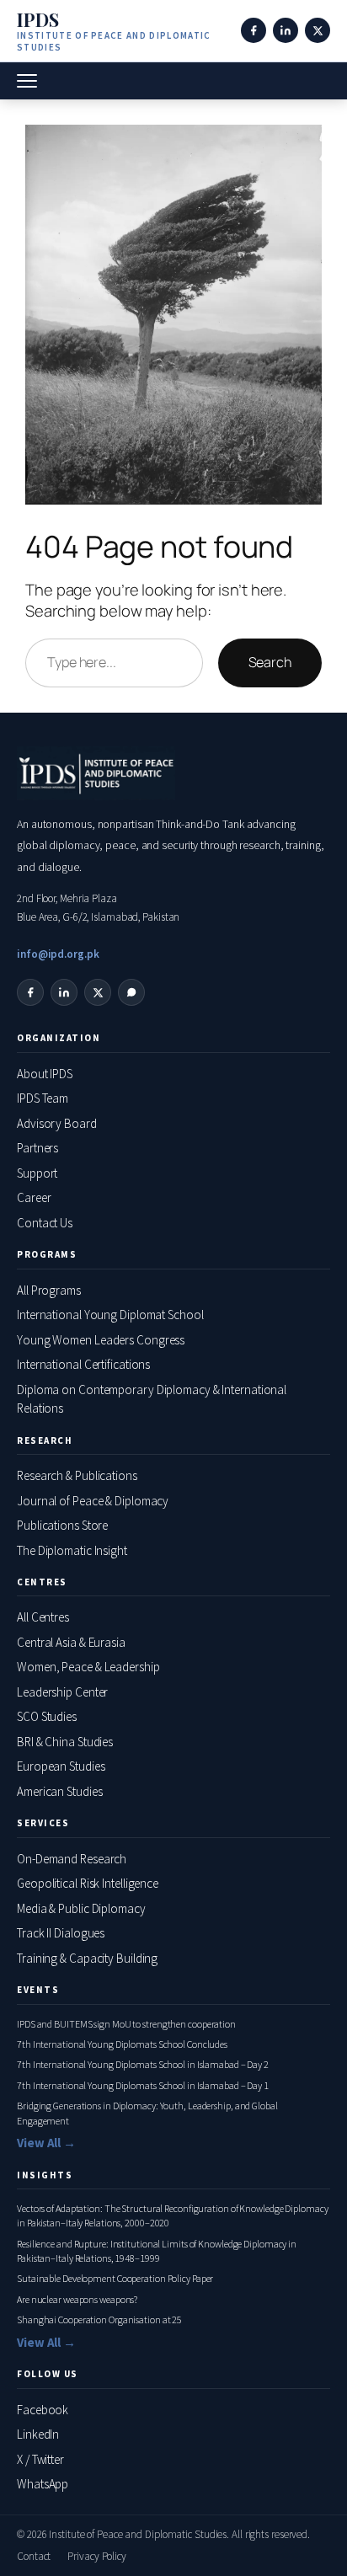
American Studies (59, 1791)
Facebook (43, 2410)
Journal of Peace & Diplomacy (93, 1501)
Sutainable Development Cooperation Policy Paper (115, 2278)
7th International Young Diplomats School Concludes (122, 2044)
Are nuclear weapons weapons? (77, 2299)
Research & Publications (77, 1475)
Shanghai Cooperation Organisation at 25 (99, 2319)
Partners (37, 1148)
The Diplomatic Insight (72, 1550)
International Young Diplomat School (110, 1315)
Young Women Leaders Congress (101, 1340)
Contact (34, 2556)
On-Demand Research (72, 1859)
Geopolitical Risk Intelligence (88, 1883)
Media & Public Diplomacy (81, 1908)
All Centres (43, 1617)
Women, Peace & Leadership (88, 1667)
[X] (318, 30)
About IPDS (45, 1074)
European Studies (61, 1766)
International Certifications (83, 1364)
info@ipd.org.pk (58, 954)
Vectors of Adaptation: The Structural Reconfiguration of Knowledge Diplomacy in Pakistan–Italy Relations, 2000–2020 (172, 2215)
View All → (46, 2143)
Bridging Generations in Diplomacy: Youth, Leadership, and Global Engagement (147, 2113)
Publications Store (62, 1525)
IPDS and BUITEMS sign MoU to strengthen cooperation (126, 2024)
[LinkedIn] (286, 30)
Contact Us (45, 1223)
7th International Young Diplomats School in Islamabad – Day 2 (143, 2064)
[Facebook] (254, 30)
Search (270, 662)
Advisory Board (57, 1123)
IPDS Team (43, 1098)
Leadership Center (62, 1692)
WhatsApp (43, 2484)
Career (34, 1197)
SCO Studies (47, 1716)
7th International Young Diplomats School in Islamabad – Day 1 (143, 2085)
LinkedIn (38, 2434)
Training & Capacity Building (87, 1958)
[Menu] (27, 81)
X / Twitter (40, 2459)
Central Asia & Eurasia (71, 1642)
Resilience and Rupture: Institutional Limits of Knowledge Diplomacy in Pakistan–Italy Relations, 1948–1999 (157, 2251)
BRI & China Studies (65, 1742)
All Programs (49, 1290)
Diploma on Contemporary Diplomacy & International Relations (152, 1399)
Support (37, 1173)
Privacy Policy (97, 2556)
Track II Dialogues (61, 1933)
